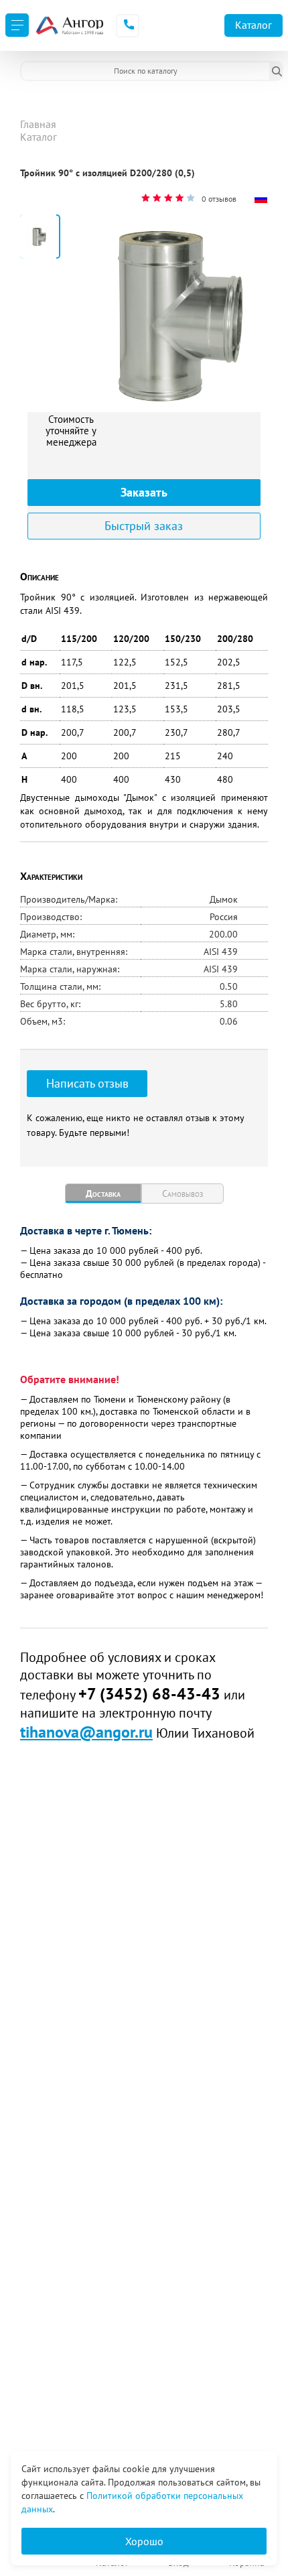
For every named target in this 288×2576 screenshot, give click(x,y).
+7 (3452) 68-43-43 (149, 1694)
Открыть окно (52, 185)
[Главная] (69, 25)
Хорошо (144, 2541)
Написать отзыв (87, 1083)
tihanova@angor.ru (86, 1732)
